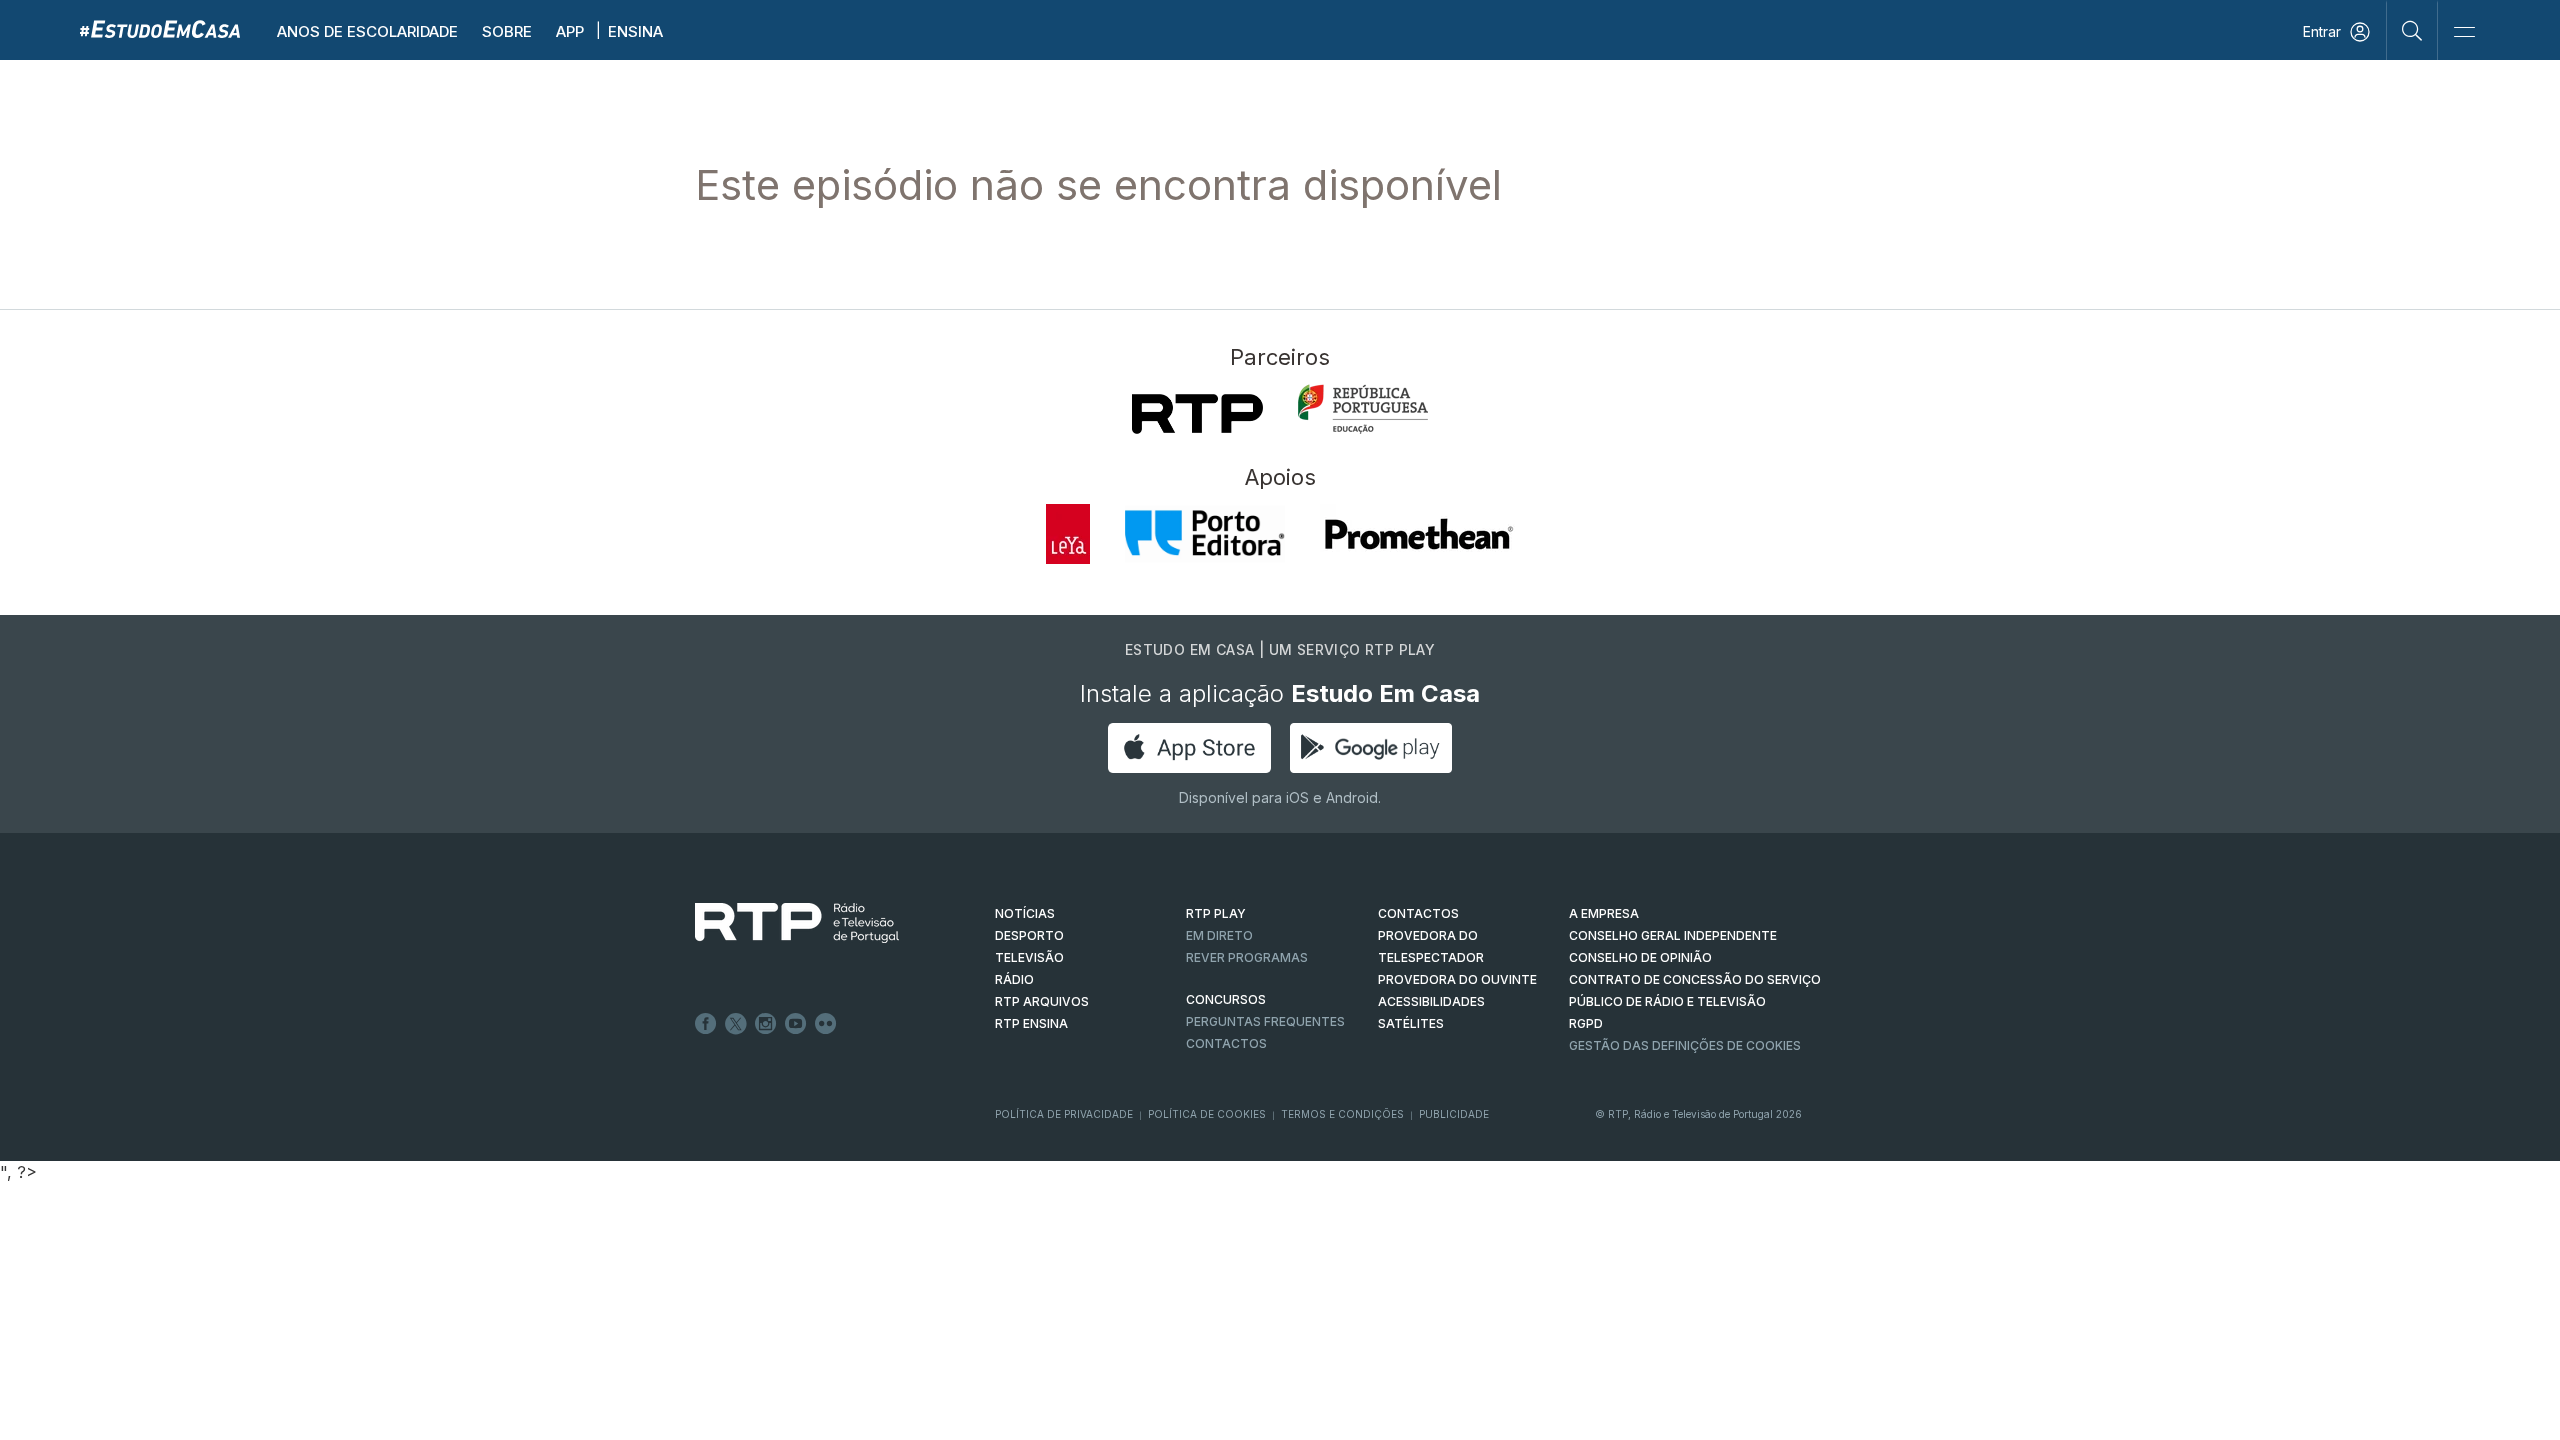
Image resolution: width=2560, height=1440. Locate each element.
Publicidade (1454, 1114)
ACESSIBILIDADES (1431, 1001)
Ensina (635, 31)
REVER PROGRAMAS (1247, 957)
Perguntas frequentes (1265, 1021)
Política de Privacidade (1064, 1114)
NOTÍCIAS (1025, 913)
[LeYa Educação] (1068, 534)
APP (570, 31)
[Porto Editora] (1205, 534)
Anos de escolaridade (367, 31)
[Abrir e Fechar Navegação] (2464, 32)
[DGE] (1363, 409)
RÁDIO (1014, 979)
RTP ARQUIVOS (1042, 1001)
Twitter (736, 1024)
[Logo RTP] (781, 923)
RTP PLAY (1216, 913)
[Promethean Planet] (1417, 534)
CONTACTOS (1418, 913)
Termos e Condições (1342, 1114)
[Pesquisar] (2412, 30)
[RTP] (1197, 414)
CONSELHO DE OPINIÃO (1640, 957)
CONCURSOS (1226, 999)
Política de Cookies (1207, 1114)
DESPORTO (1029, 935)
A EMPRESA (1604, 913)
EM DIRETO (1219, 935)
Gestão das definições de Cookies (1685, 1045)
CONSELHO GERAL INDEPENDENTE (1673, 935)
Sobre (507, 31)
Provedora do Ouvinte (1457, 979)
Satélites (1411, 1023)
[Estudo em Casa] (160, 28)
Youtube (796, 1024)
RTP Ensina (1031, 1023)
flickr (826, 1024)
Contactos (1226, 1043)
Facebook (706, 1024)
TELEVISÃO (1029, 957)
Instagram (766, 1024)
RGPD (1586, 1023)
